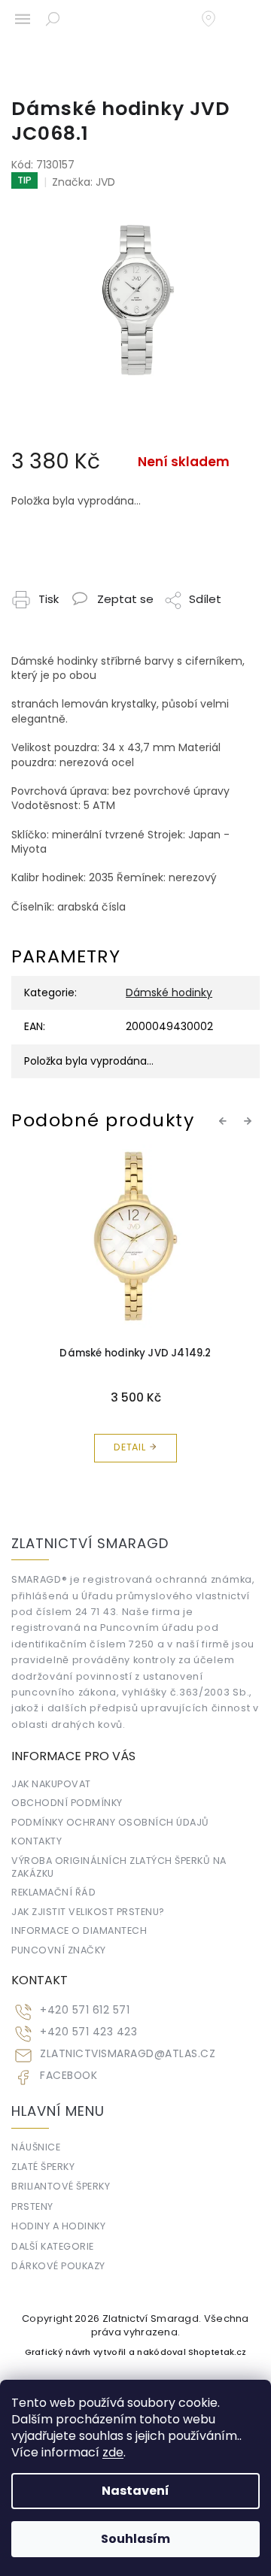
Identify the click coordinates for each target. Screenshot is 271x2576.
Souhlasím (135, 2539)
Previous (225, 1120)
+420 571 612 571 (85, 2010)
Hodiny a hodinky (58, 2226)
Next (250, 1120)
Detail (130, 1447)
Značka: (84, 182)
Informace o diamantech (79, 1930)
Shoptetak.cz (217, 2352)
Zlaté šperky (43, 2167)
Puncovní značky (59, 1950)
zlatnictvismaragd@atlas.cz (128, 2054)
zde (113, 2452)
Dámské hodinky (169, 993)
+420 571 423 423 (88, 2032)
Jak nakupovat (51, 1784)
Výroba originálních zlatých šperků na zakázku (119, 1867)
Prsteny (32, 2206)
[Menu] (23, 19)
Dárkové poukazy (58, 2266)
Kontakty (37, 1841)
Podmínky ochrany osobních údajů (110, 1822)
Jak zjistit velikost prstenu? (88, 1912)
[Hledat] (53, 19)
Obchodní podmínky (67, 1803)
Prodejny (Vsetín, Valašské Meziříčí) (216, 19)
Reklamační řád (53, 1892)
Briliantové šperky (61, 2186)
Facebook (69, 2076)
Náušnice (36, 2147)
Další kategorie (53, 2246)
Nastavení (135, 2491)
